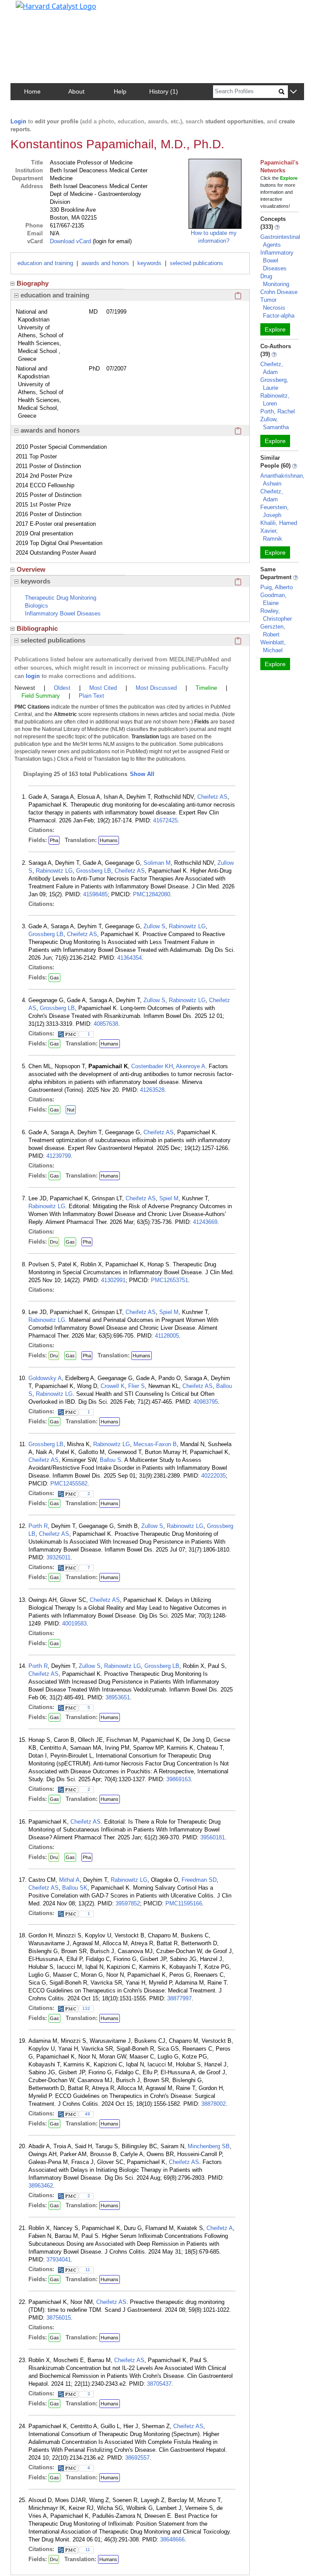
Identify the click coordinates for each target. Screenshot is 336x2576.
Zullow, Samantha (275, 423)
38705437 (159, 2384)
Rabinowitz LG (54, 871)
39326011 (58, 1557)
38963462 (41, 2186)
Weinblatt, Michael (273, 646)
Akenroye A (191, 1066)
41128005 (167, 1336)
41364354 (129, 958)
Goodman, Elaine (273, 599)
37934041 (59, 2260)
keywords (149, 263)
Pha (54, 840)
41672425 (165, 820)
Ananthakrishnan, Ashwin (282, 480)
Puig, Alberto (276, 587)
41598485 (95, 894)
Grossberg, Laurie (274, 384)
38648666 (172, 2539)
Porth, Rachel (278, 411)
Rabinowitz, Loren (275, 400)
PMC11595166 (184, 1903)
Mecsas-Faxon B (155, 1444)
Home (32, 91)
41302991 (113, 1280)
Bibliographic (37, 628)
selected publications (196, 263)
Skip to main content (37, 10)
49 (87, 2114)
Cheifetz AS (212, 797)
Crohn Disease (279, 292)
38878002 (213, 2104)
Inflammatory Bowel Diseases (277, 260)
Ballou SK (75, 1888)
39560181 (213, 1837)
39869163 (178, 1779)
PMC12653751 (170, 1280)
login (33, 676)
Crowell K (113, 1386)
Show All (142, 774)
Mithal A (69, 1880)
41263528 (152, 1090)
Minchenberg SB (209, 2146)
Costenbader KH (152, 1066)
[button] (293, 92)
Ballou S (110, 1460)
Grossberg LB (94, 871)
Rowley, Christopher (276, 615)
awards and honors (105, 263)
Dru (54, 1242)
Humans (109, 840)
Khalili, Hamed (279, 523)
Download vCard (70, 241)
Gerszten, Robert (273, 631)
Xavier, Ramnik (271, 535)
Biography (33, 283)
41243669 (205, 1222)
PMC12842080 (152, 894)
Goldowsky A (45, 1378)
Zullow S (154, 926)
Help (120, 91)
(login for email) (111, 241)
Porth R (38, 1526)
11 (88, 2270)
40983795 (206, 1402)
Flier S (136, 1386)
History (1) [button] (164, 91)
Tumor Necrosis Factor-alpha (277, 308)
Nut (71, 1110)
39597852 (128, 1903)
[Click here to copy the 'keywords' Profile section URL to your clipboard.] (238, 581)
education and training (45, 263)
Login (18, 121)
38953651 (118, 1697)
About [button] (76, 91)
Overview (31, 569)
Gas (54, 978)
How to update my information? (214, 237)
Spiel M (169, 1198)
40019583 (74, 1624)
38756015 (59, 2318)
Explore (275, 329)
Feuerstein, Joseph (275, 511)
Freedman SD (199, 1880)
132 (86, 2008)
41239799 (59, 1156)
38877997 (179, 1998)
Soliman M (157, 863)
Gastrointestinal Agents (280, 241)
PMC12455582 (69, 1484)
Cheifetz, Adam (272, 368)
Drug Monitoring (275, 280)
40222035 (213, 1476)
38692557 (137, 2458)
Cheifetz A (220, 2228)
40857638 (106, 1024)
